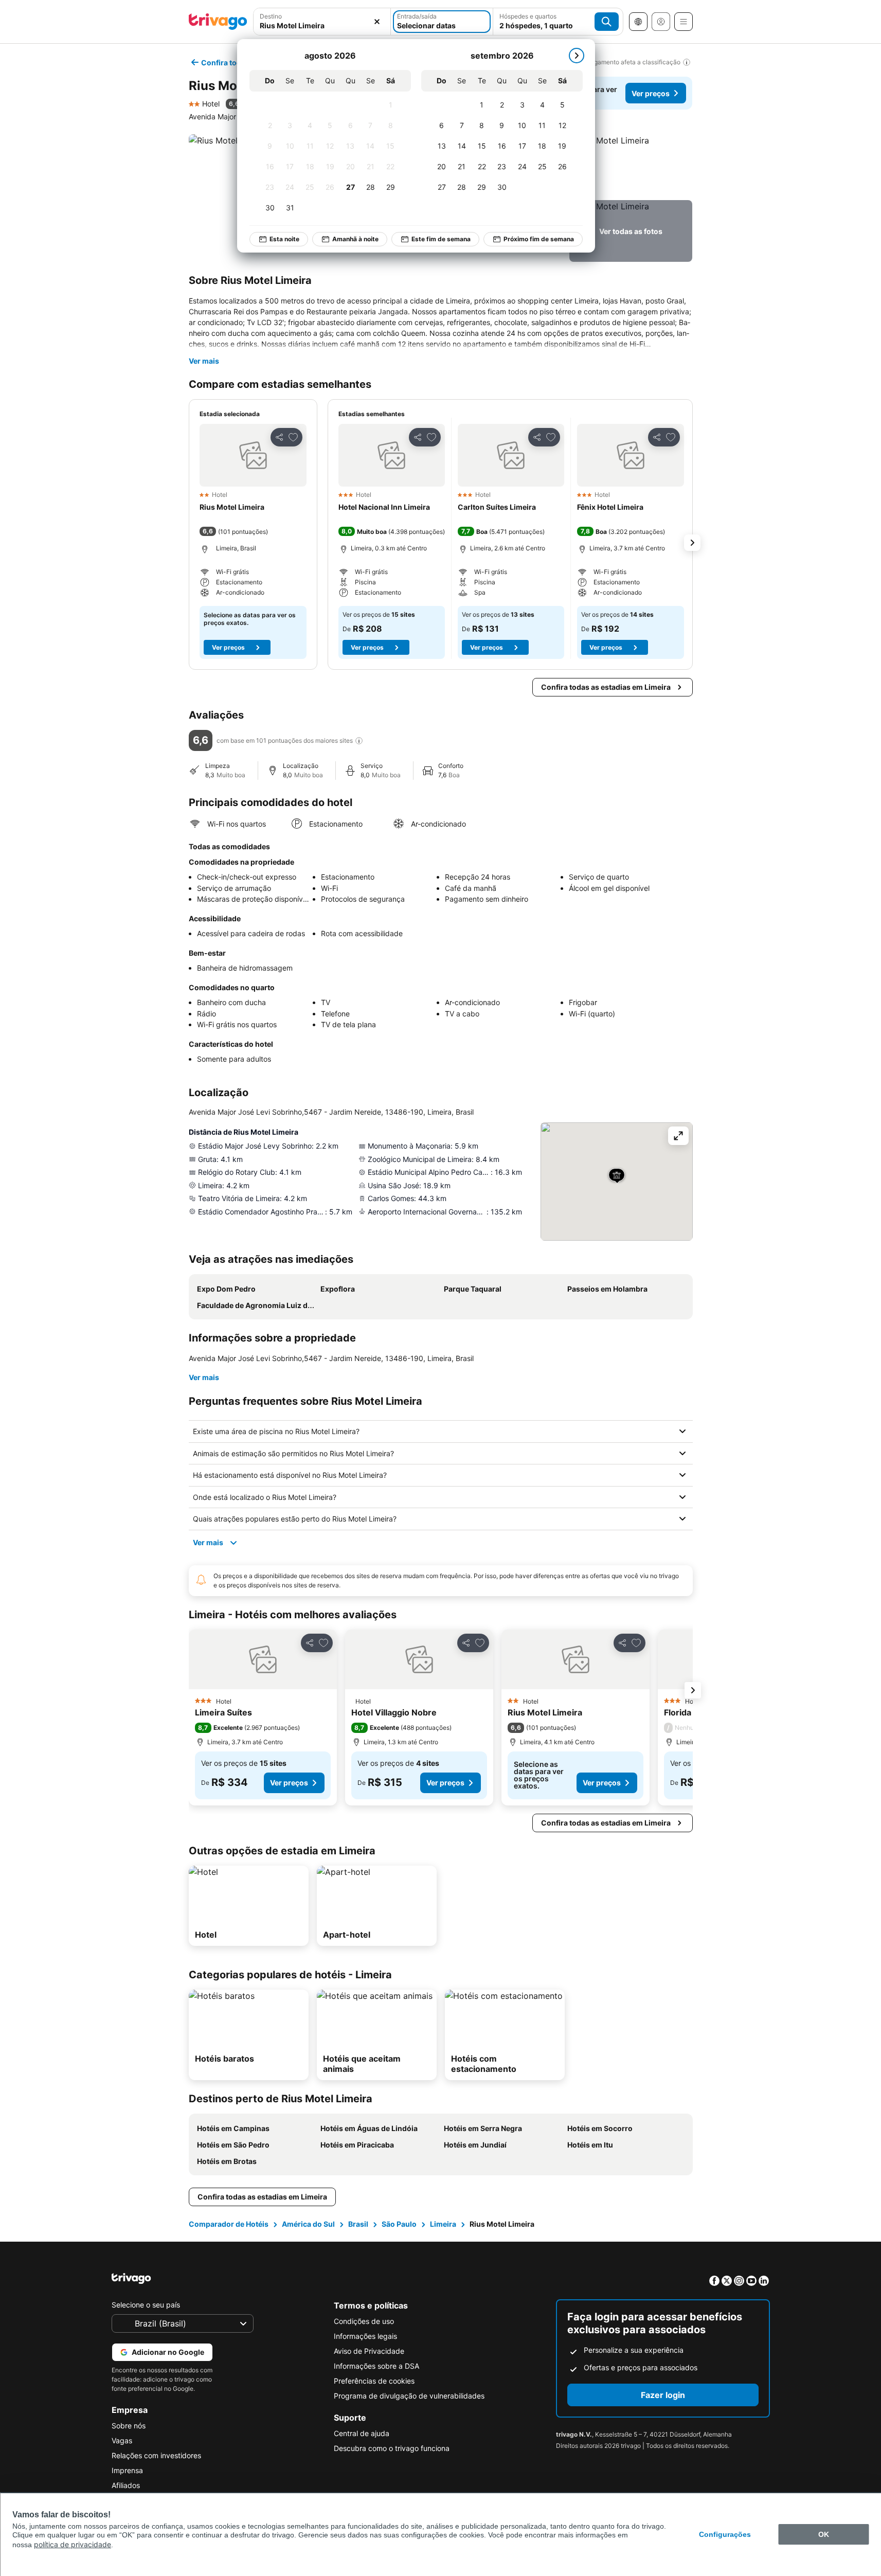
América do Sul (308, 2224)
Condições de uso (364, 2321)
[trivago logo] (218, 22)
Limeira (443, 2224)
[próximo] (577, 56)
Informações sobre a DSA (376, 2366)
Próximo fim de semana (539, 239)
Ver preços (651, 93)
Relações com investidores (156, 2455)
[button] (631, 165)
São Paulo (399, 2224)
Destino (271, 16)
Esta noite (284, 239)
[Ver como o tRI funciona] (359, 741)
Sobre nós (129, 2426)
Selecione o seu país (146, 2305)
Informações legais (365, 2336)
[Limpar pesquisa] (377, 22)
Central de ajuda (362, 2433)
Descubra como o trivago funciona (392, 2448)
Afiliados (126, 2485)
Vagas (122, 2440)
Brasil (358, 2224)
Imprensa (127, 2470)
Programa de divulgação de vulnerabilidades (409, 2396)
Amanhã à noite (355, 239)
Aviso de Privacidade (369, 2351)
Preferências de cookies (374, 2381)
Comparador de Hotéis (229, 2224)
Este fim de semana (441, 239)
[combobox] (322, 25)
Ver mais (204, 361)
